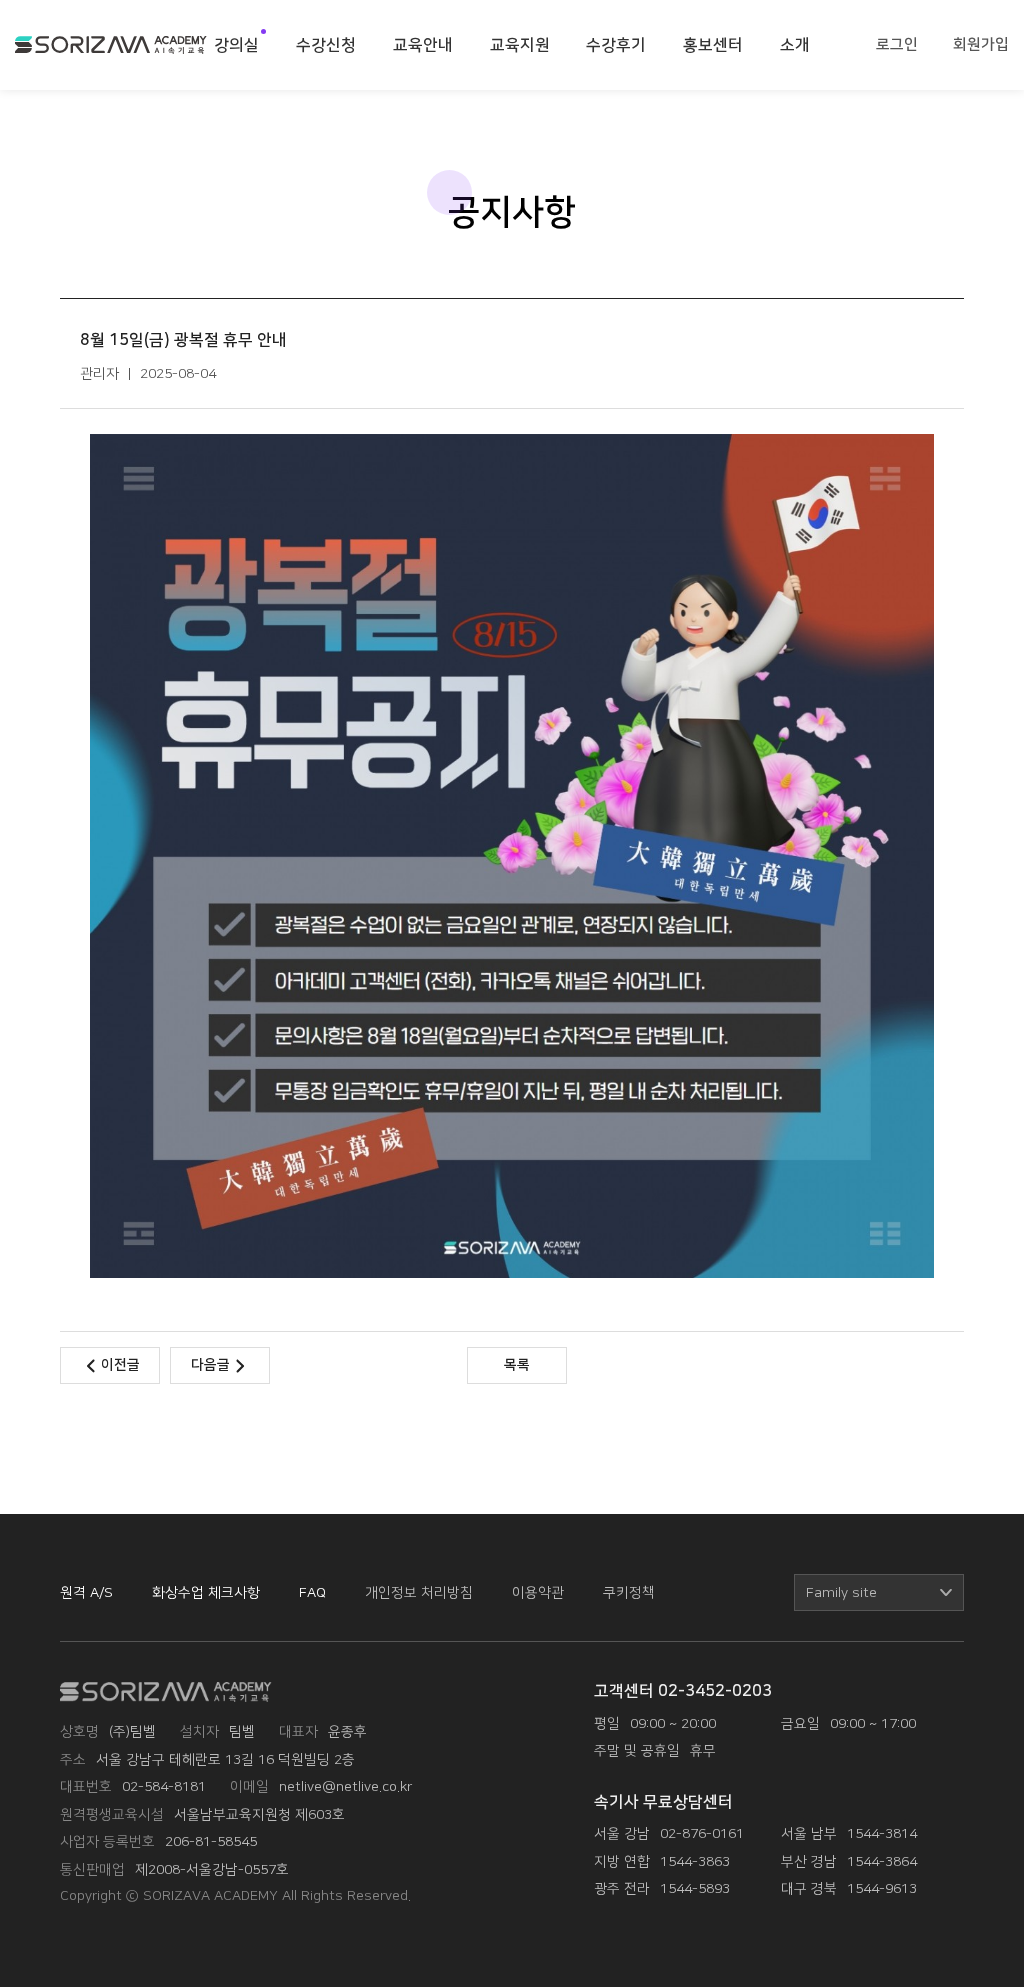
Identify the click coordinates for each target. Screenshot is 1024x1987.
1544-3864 (882, 1861)
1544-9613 (882, 1888)
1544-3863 (695, 1861)
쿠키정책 (629, 1592)
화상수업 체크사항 (206, 1592)
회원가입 (981, 44)
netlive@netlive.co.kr (345, 1786)
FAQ (312, 1592)
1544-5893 (695, 1888)
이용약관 (538, 1592)
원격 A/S (86, 1592)
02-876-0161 (702, 1833)
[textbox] (879, 1593)
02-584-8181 (164, 1786)
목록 (517, 1365)
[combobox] (879, 1592)
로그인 (897, 44)
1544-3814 (882, 1833)
